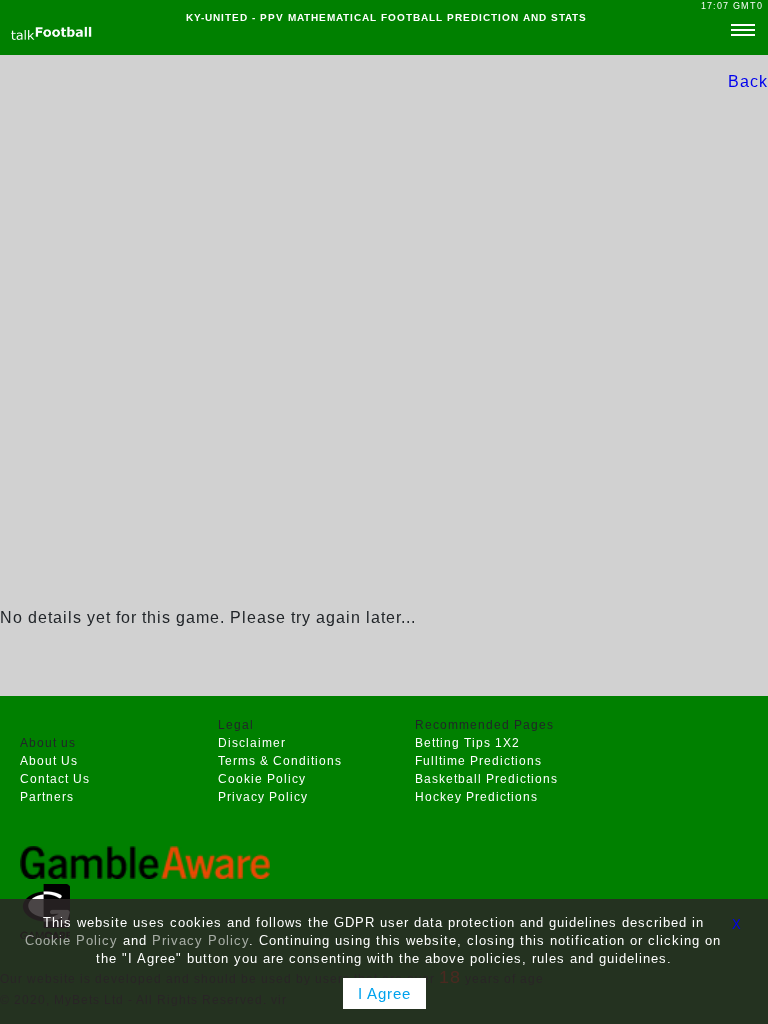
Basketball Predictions (486, 779)
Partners (47, 797)
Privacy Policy (263, 797)
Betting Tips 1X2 (467, 743)
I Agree (384, 993)
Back (748, 81)
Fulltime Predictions (478, 761)
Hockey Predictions (476, 797)
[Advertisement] (384, 411)
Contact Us (55, 779)
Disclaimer (252, 743)
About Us (49, 761)
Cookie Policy (262, 779)
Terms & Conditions (280, 761)
